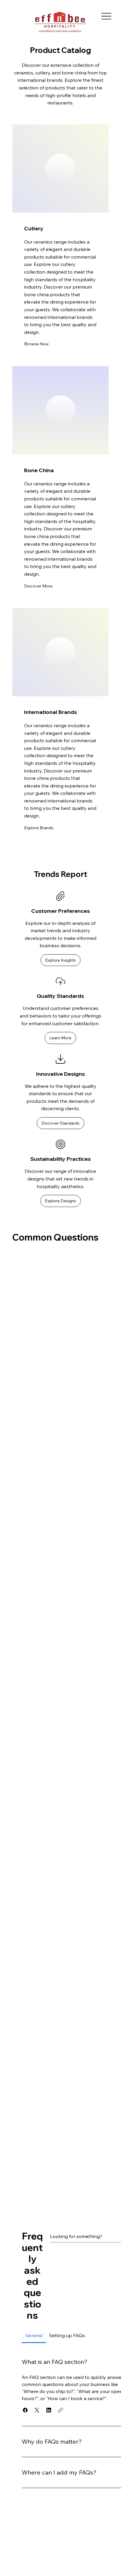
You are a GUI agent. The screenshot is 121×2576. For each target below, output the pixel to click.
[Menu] (106, 16)
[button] (36, 344)
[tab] (34, 2335)
